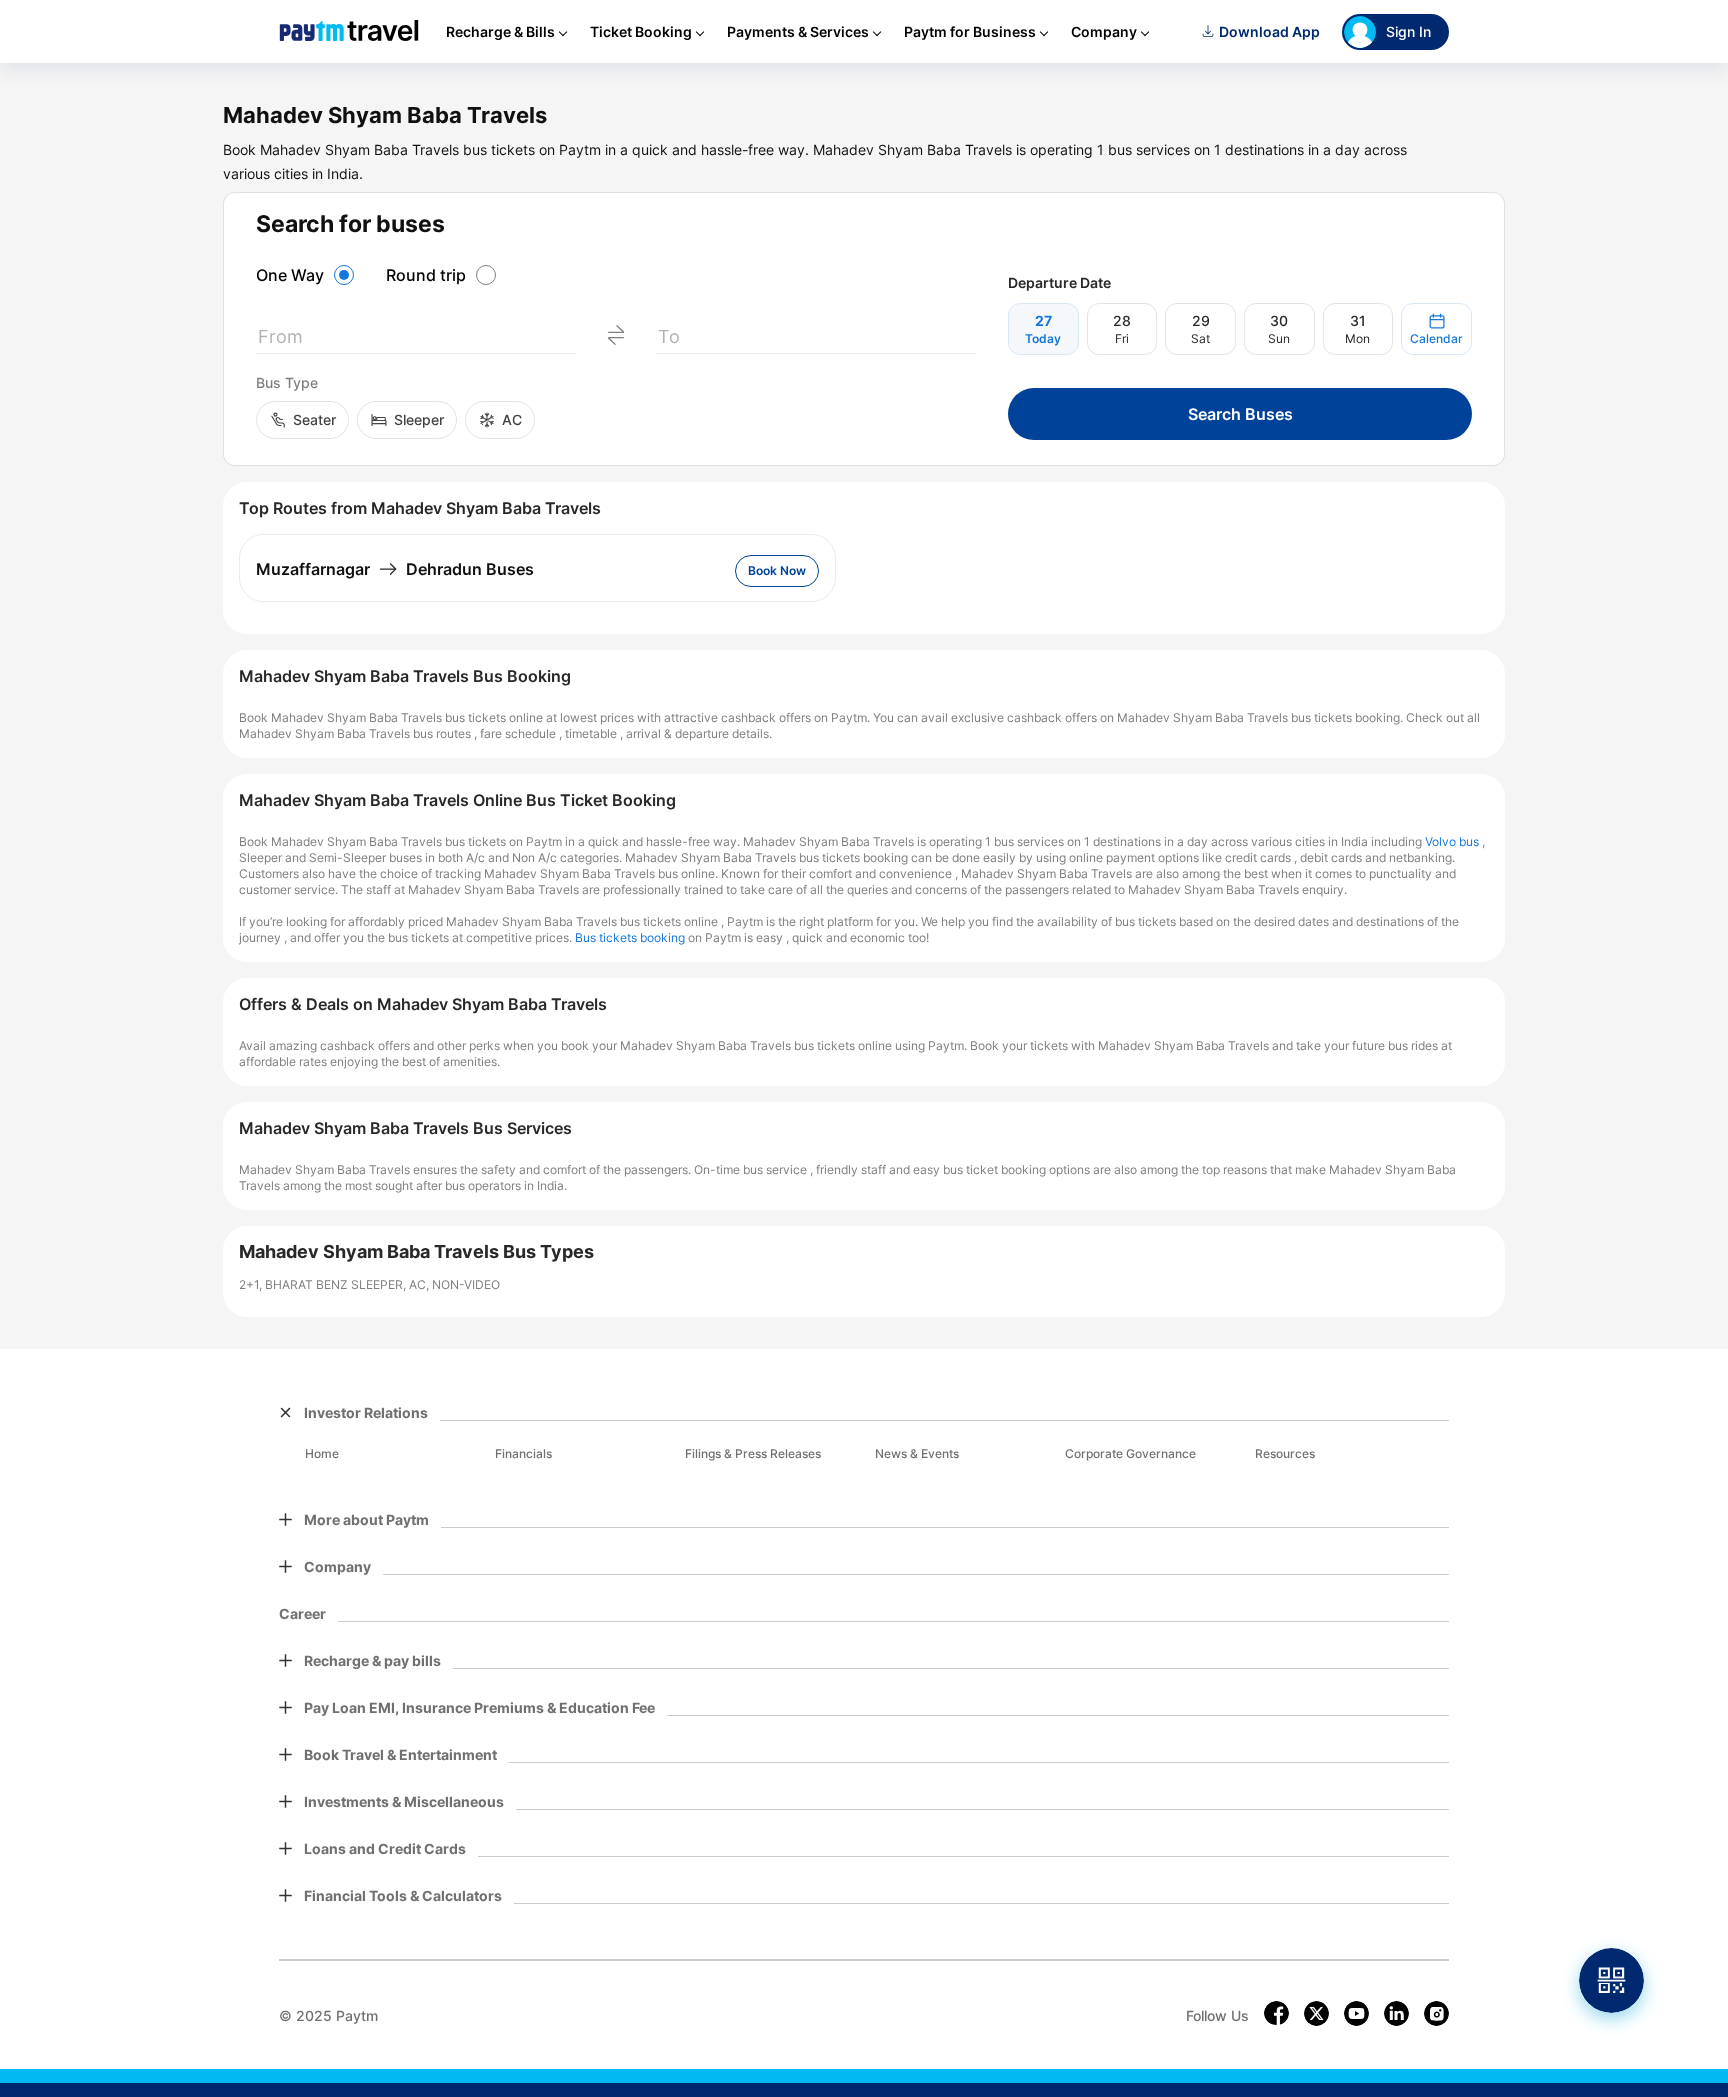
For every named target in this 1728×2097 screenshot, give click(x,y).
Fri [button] (1122, 338)
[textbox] (416, 340)
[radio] (308, 275)
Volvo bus (1452, 841)
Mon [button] (1357, 338)
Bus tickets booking (630, 937)
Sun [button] (1279, 338)
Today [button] (1043, 338)
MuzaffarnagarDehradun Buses (395, 569)
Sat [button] (1200, 338)
